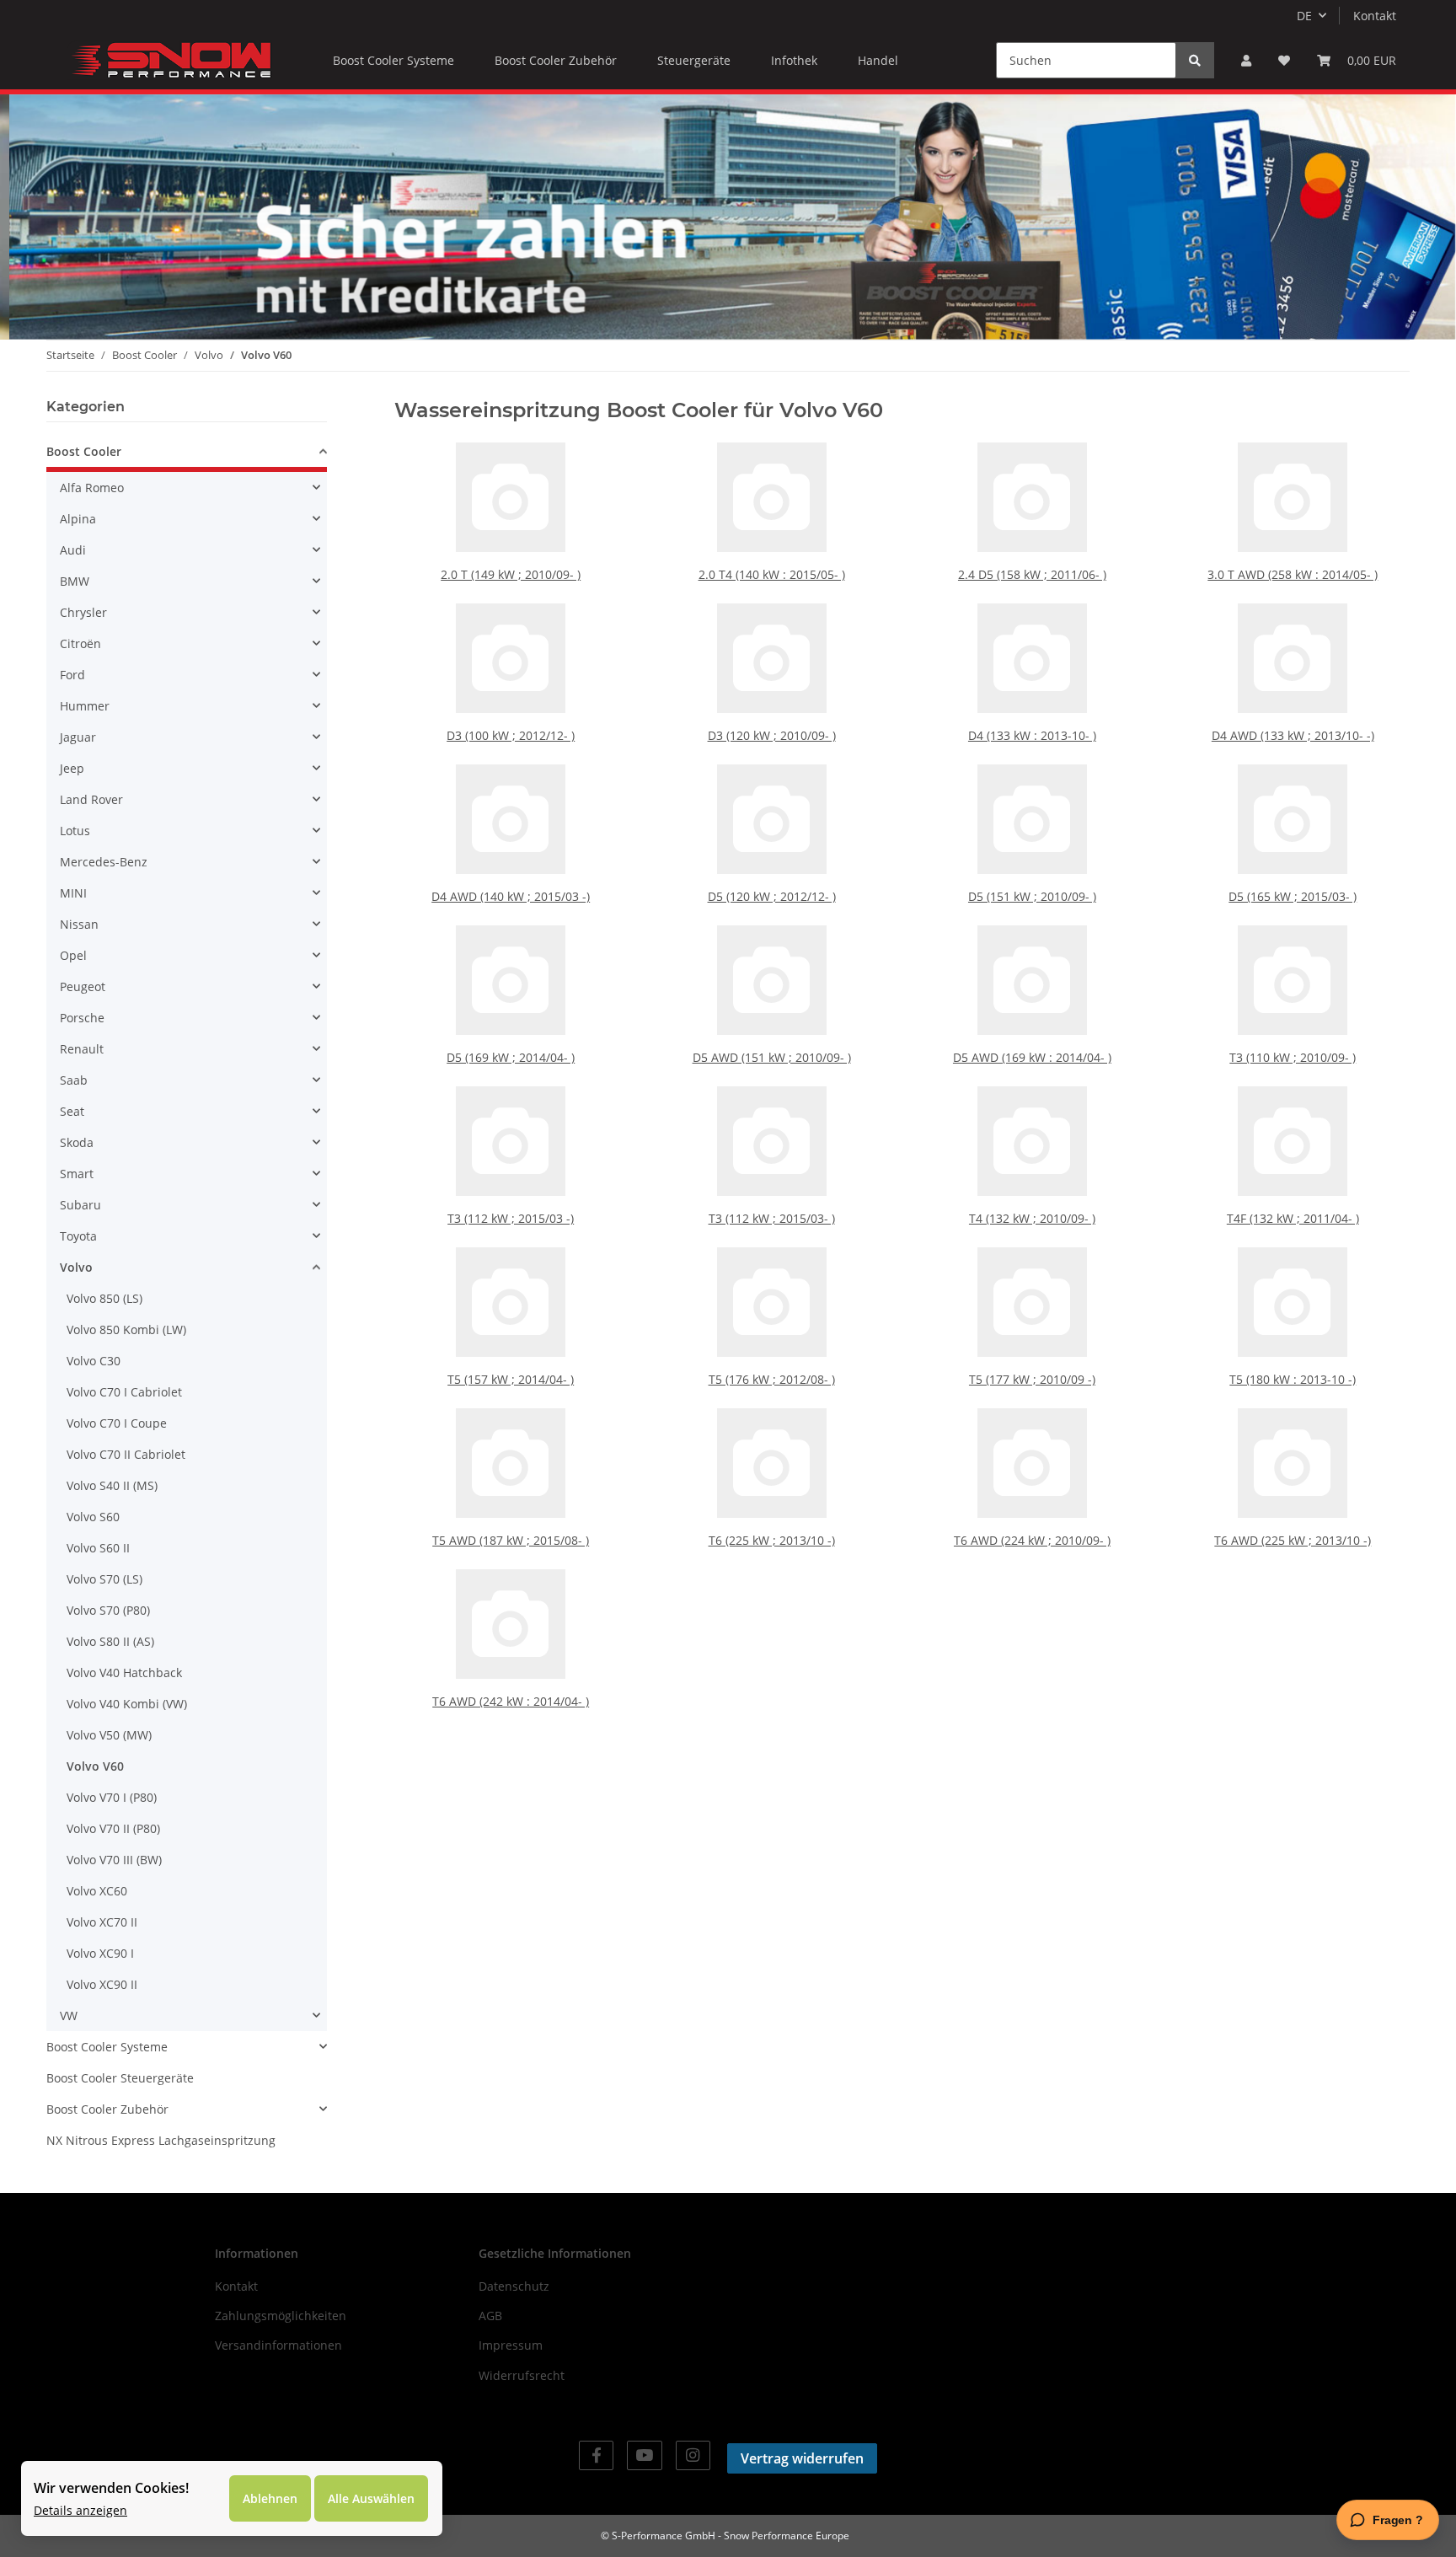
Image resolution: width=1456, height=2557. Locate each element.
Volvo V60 (95, 1766)
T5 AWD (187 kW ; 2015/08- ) (511, 1540)
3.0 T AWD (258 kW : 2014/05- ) (1293, 574)
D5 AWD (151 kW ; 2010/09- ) (772, 1057)
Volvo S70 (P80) (108, 1610)
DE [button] (1304, 16)
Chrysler (83, 612)
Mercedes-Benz (104, 862)
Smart (77, 1174)
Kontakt (1375, 16)
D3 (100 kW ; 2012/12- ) (511, 735)
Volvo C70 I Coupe (117, 1423)
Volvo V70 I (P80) (112, 1797)
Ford (72, 675)
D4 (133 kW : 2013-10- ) (1032, 735)
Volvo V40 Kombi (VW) (127, 1704)
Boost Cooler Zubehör (107, 2109)
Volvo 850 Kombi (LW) (126, 1329)
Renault (82, 1049)
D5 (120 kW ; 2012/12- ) (772, 896)
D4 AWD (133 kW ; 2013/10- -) (1293, 735)
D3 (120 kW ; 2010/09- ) (772, 735)
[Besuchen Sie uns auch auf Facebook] (596, 2455)
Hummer (85, 706)
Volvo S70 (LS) (104, 1579)
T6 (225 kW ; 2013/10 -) (772, 1540)
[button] (1246, 60)
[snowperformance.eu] (169, 60)
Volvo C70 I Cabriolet (124, 1392)
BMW (75, 581)
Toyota (78, 1236)
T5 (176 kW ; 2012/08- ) (772, 1379)
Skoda (77, 1142)
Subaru (80, 1205)
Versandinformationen (278, 2345)
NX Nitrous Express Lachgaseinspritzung (161, 2140)
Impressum (511, 2345)
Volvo (76, 1267)
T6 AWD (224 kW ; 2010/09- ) (1032, 1540)
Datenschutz (514, 2286)
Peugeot (83, 986)
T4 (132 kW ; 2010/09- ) (1032, 1218)
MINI (73, 893)
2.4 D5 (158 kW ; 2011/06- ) (1032, 574)
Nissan (79, 924)
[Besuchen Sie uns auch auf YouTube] (644, 2455)
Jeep (72, 768)
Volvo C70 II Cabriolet (126, 1454)
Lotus (75, 831)
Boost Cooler (84, 451)
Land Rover (91, 799)
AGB (490, 2316)
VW (69, 2016)
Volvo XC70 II (102, 1922)
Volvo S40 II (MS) (112, 1485)
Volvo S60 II (98, 1548)
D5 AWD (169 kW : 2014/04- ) (1032, 1057)
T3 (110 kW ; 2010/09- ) (1293, 1057)
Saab (74, 1080)
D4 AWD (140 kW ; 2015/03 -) (511, 896)
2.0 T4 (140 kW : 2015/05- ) (772, 574)
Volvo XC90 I (100, 1953)
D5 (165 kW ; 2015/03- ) (1293, 896)
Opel (73, 955)
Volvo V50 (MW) (109, 1735)
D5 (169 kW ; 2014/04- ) (511, 1057)
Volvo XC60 (97, 1891)
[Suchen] (1195, 60)
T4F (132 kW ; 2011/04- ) (1293, 1218)
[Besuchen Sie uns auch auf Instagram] (693, 2455)
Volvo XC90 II (102, 1984)
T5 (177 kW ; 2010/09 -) (1032, 1379)
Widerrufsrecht (522, 2375)
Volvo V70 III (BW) (114, 1860)
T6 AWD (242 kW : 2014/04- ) (511, 1701)
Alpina (78, 519)
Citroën (80, 643)
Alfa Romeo (92, 488)
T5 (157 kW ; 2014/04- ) (511, 1379)
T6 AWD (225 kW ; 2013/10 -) (1293, 1540)
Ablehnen (270, 2498)
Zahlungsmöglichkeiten (281, 2316)
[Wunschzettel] (1284, 60)
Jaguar (78, 737)
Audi (73, 550)
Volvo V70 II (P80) (113, 1828)
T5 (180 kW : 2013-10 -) (1293, 1379)
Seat (72, 1111)
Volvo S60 (93, 1517)
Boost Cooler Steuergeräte (120, 2078)
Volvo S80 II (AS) (110, 1641)
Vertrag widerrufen (802, 2458)
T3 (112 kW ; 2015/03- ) (772, 1218)
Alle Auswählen (371, 2498)
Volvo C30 (94, 1361)
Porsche (82, 1018)
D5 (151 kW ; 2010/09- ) (1032, 896)
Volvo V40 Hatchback (124, 1673)
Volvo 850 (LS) (104, 1298)
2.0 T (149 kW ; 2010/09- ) (511, 574)
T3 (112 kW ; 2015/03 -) (511, 1218)
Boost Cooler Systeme (107, 2047)
